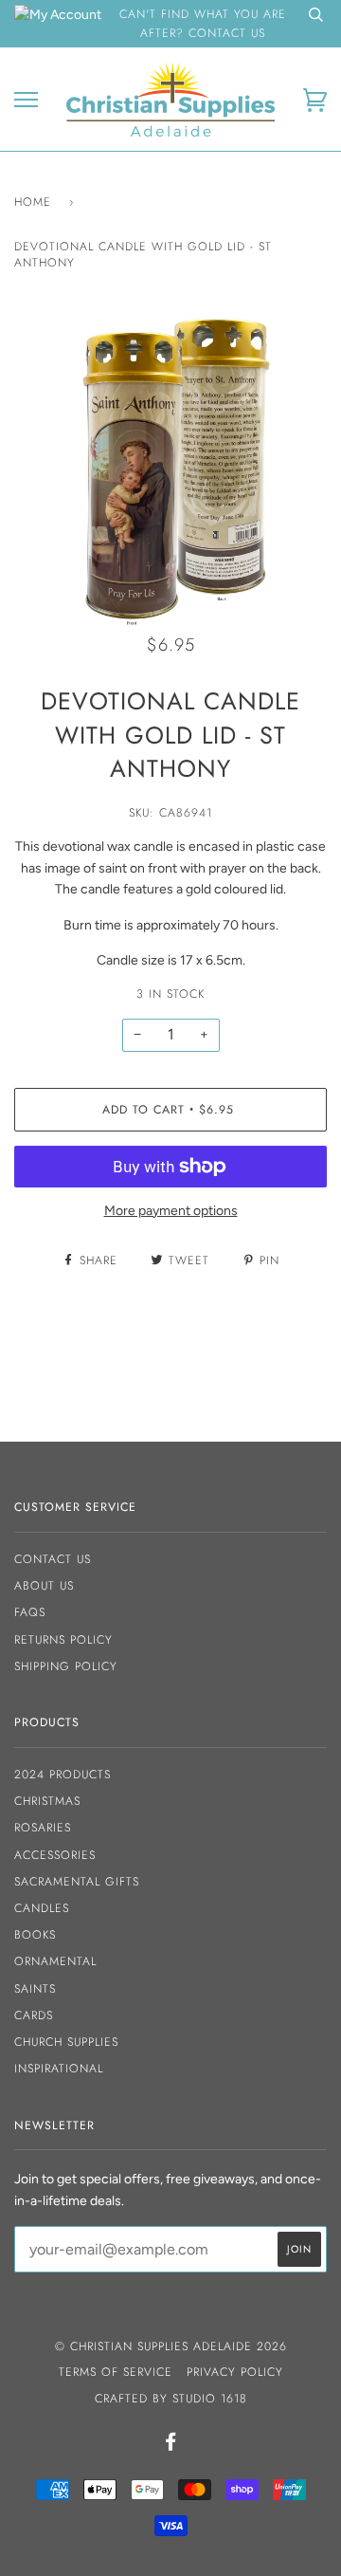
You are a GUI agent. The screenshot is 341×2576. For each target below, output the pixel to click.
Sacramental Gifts (77, 1882)
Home (33, 202)
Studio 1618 (210, 2399)
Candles (42, 1908)
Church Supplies (66, 2042)
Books (35, 1935)
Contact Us (53, 1559)
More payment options (171, 1211)
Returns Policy (63, 1640)
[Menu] (26, 100)
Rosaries (43, 1828)
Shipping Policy (66, 1666)
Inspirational (59, 2069)
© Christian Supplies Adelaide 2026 (171, 2346)
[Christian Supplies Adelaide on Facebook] (171, 2445)
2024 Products (63, 1775)
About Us (44, 1586)
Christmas (47, 1801)
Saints (35, 1989)
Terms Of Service (116, 2372)
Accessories (55, 1855)
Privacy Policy (235, 2372)
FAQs (30, 1612)
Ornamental (55, 1961)
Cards (34, 2015)
